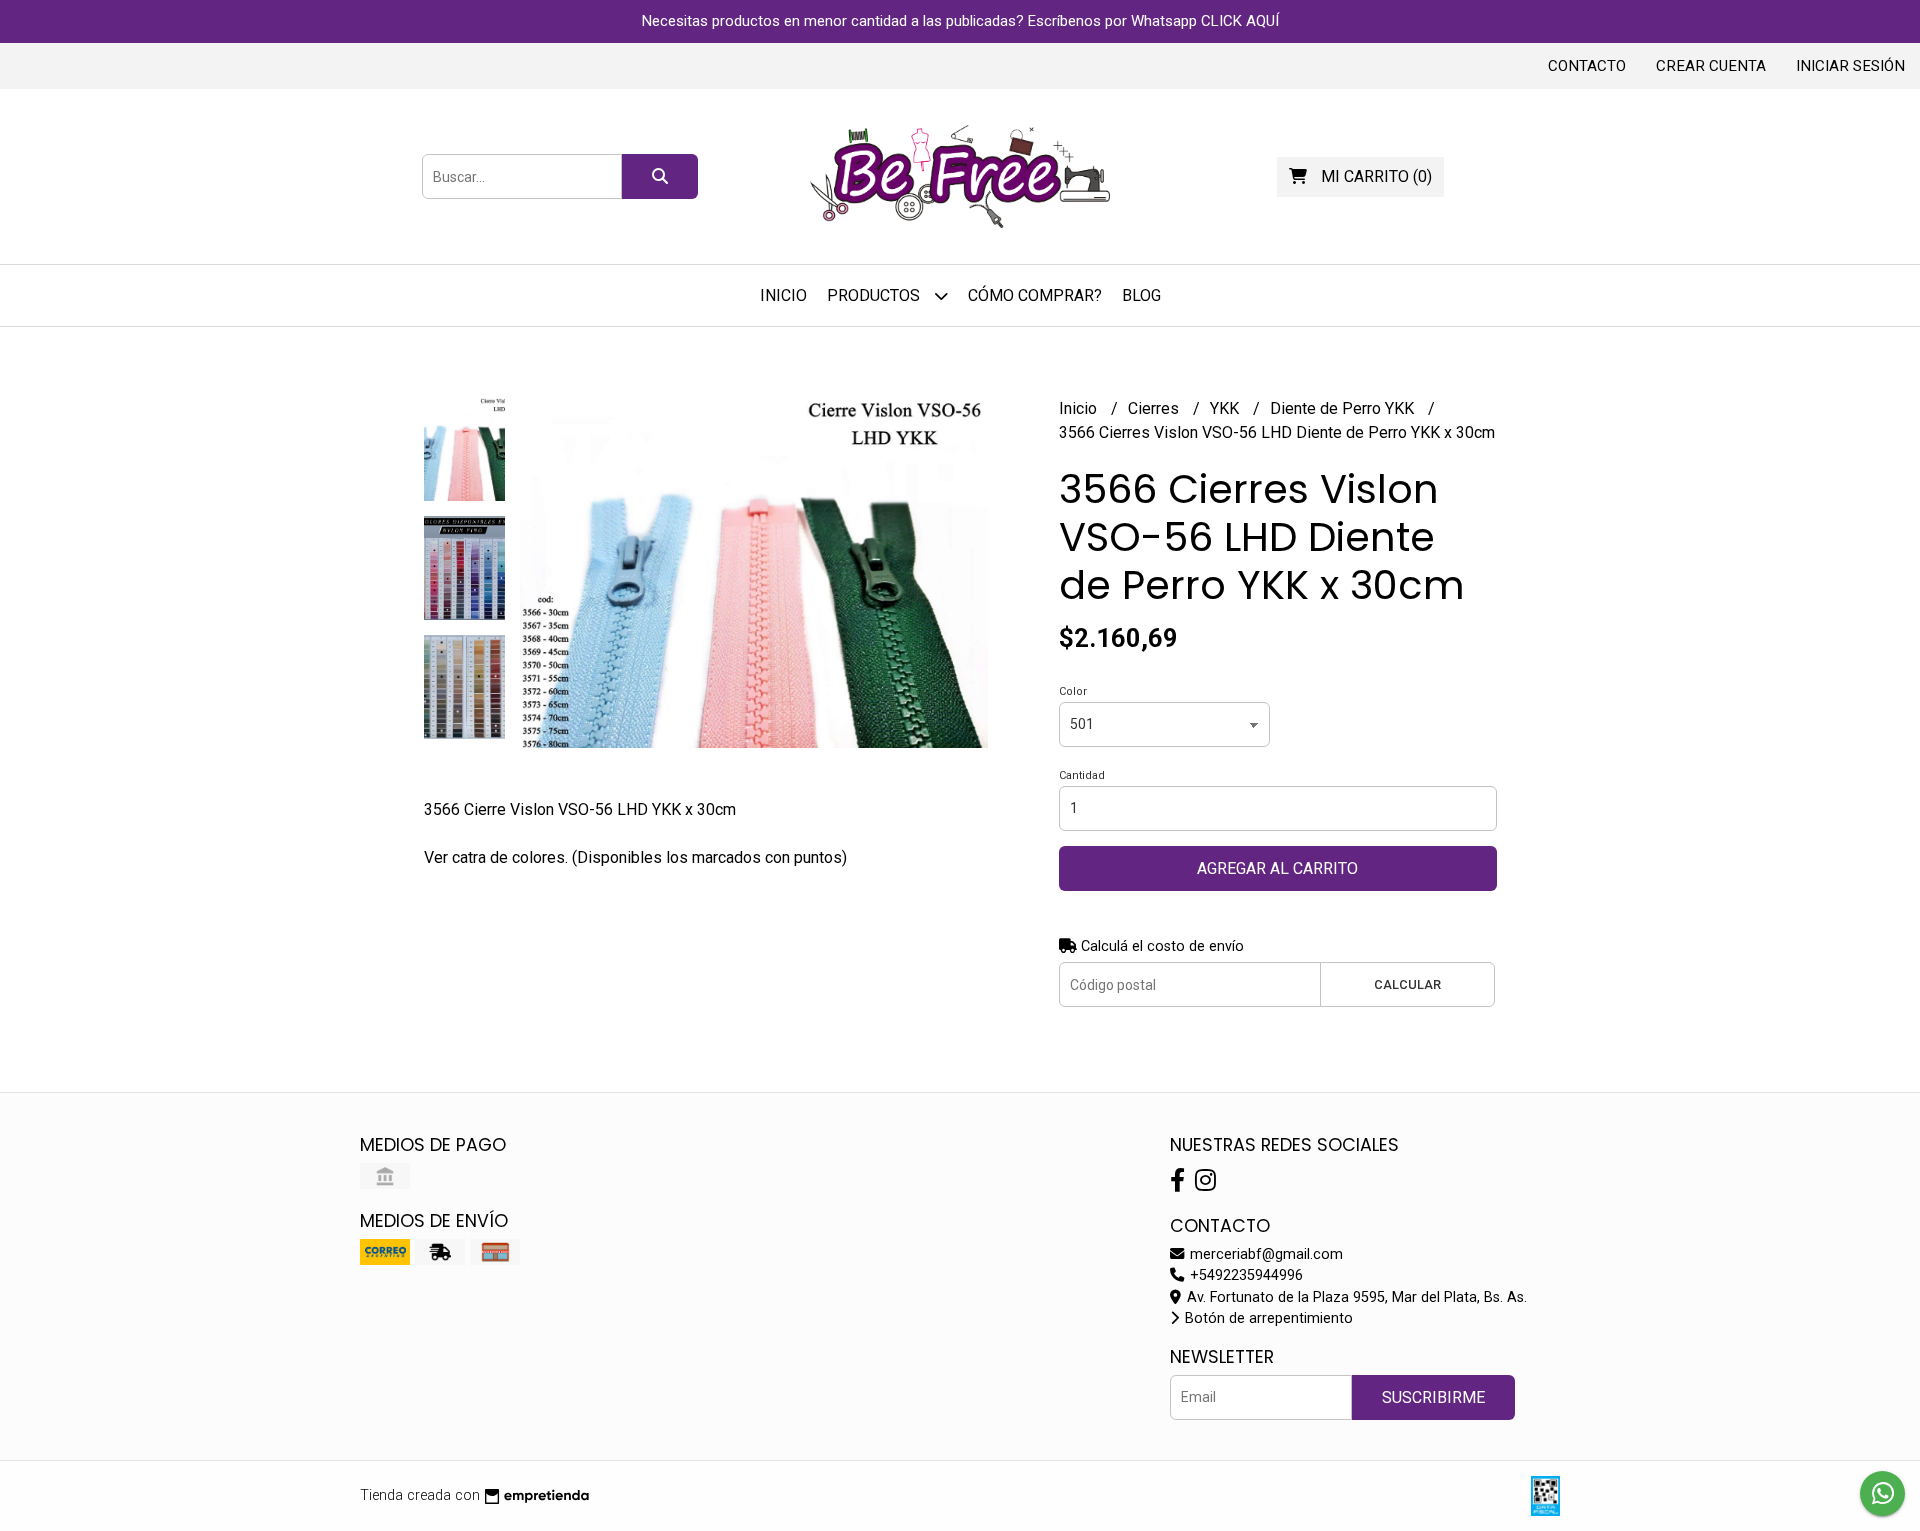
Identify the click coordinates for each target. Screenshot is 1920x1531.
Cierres (1155, 408)
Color (1073, 691)
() (1376, 176)
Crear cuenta (1711, 66)
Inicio (783, 295)
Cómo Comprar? (1035, 295)
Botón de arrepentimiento (1267, 1318)
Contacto (1587, 66)
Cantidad (1082, 775)
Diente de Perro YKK (1344, 408)
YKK (1226, 408)
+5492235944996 (1244, 1275)
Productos (875, 295)
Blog (1141, 295)
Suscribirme (1433, 1397)
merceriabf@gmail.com (1264, 1254)
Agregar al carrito (1277, 868)
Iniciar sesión (1850, 66)
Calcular (1407, 984)
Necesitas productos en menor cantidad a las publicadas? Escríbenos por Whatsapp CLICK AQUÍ (960, 21)
